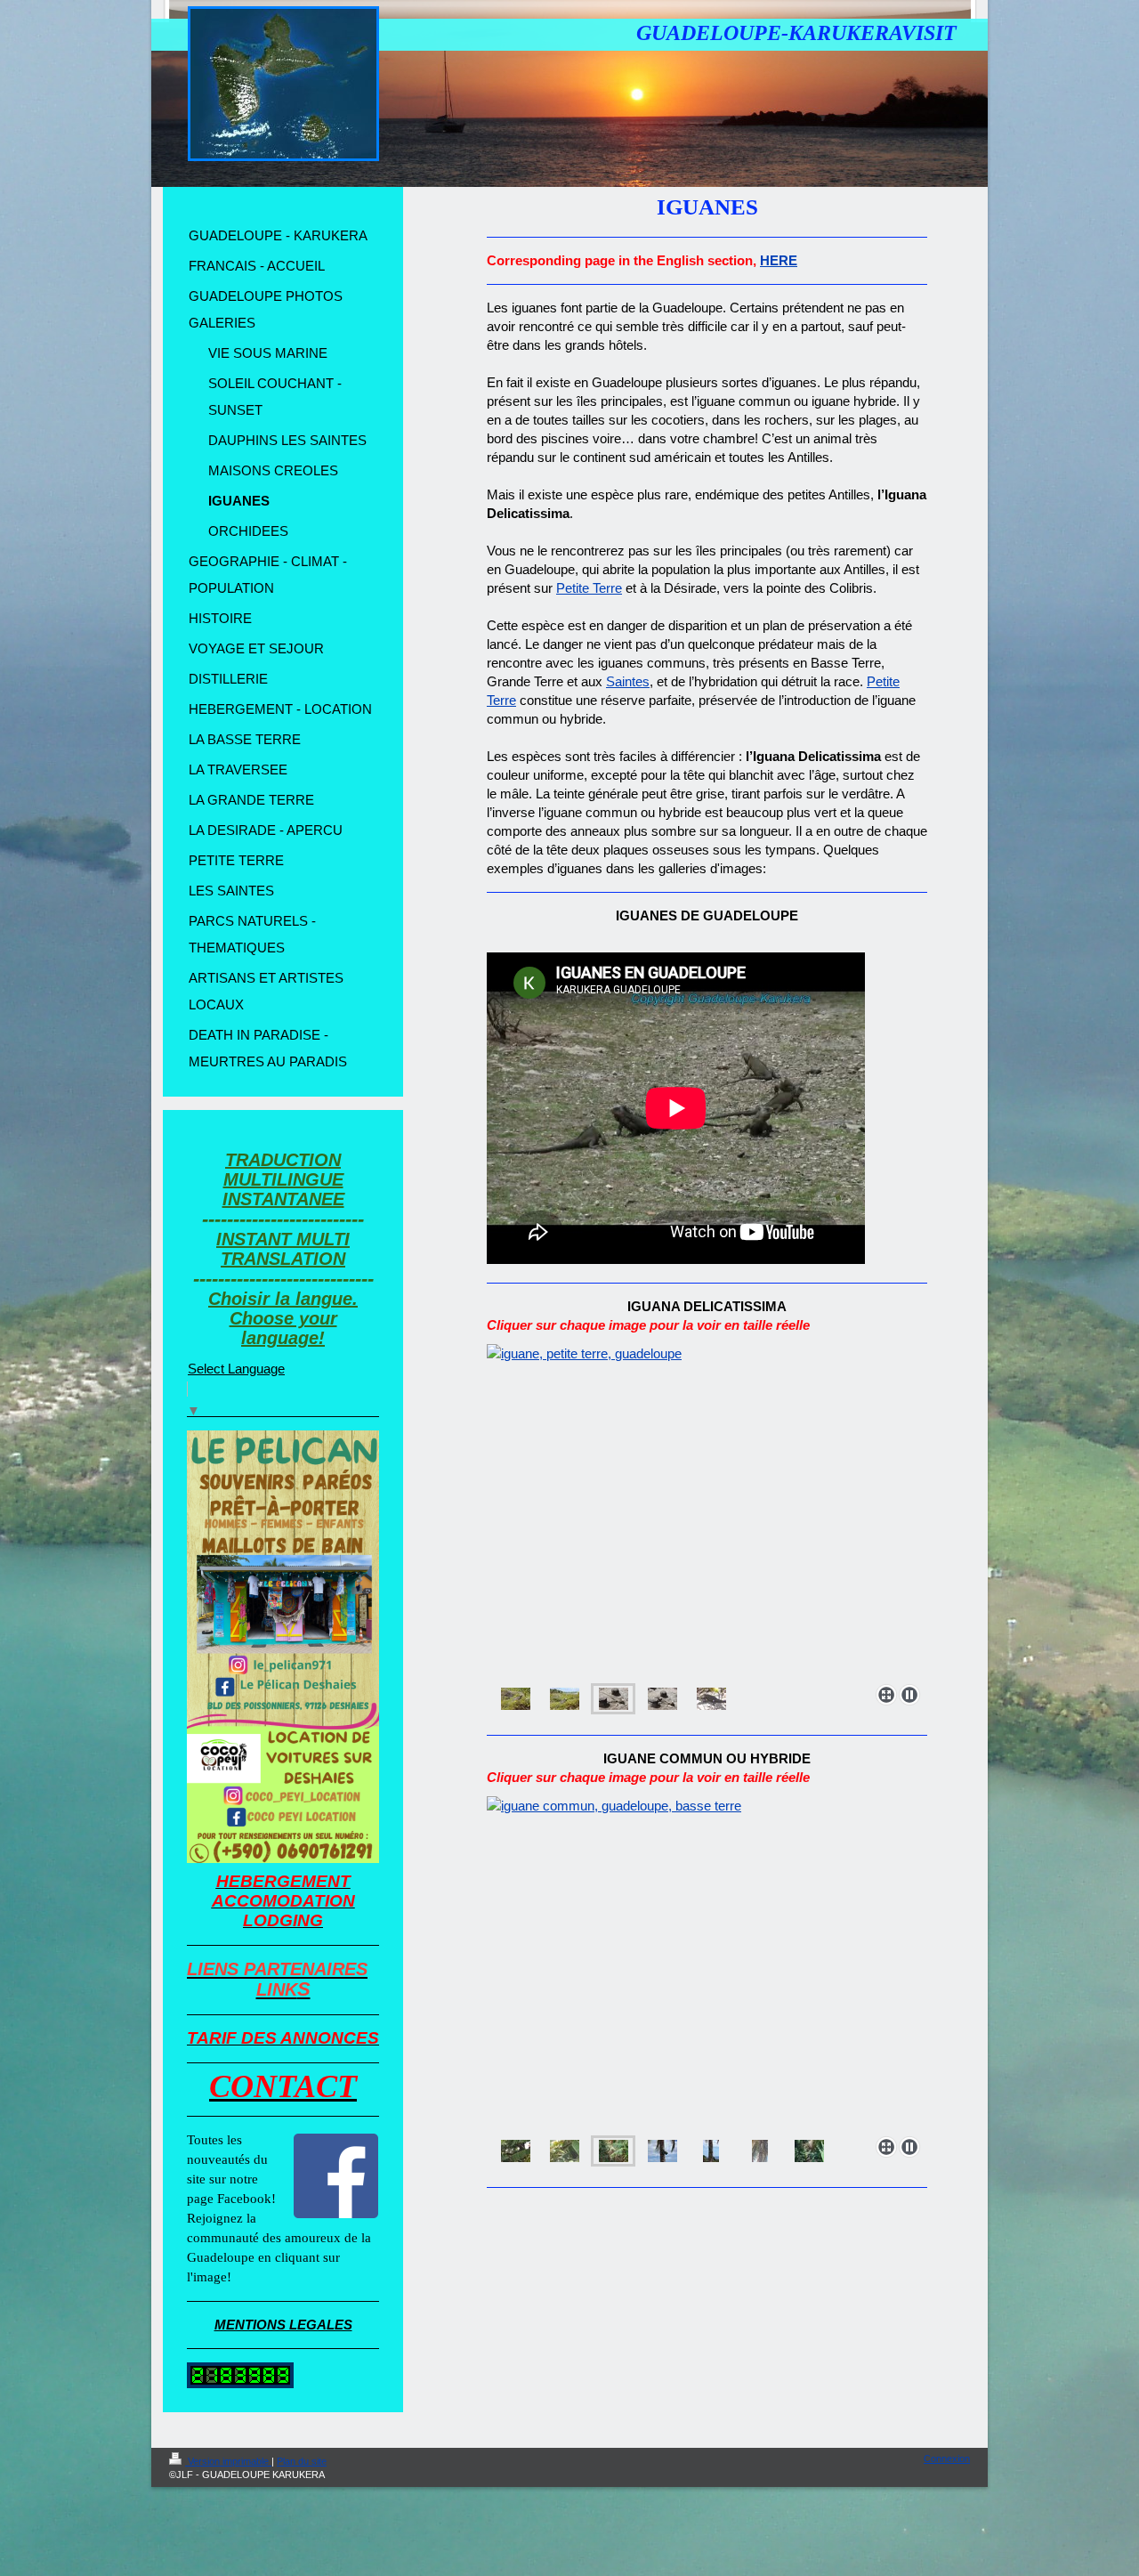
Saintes (628, 681)
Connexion (947, 2459)
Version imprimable (228, 2461)
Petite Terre (589, 588)
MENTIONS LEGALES (283, 2325)
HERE (779, 260)
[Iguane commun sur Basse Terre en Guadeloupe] (707, 1963)
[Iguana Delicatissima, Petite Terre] (707, 1511)
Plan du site (302, 2461)
